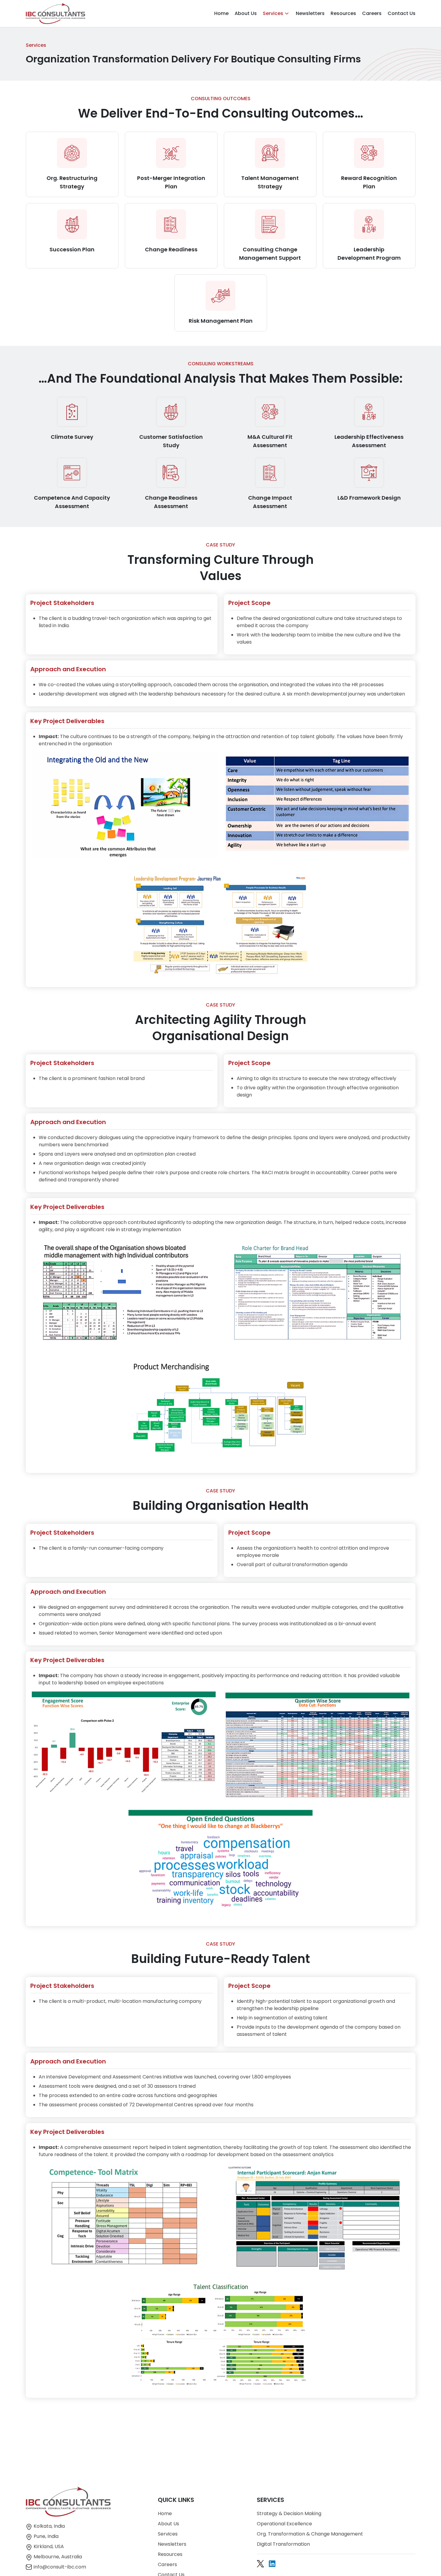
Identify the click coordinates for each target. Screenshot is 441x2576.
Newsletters (310, 13)
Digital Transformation (283, 2544)
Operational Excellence (284, 2524)
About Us (246, 13)
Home (221, 13)
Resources (343, 13)
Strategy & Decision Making (289, 2513)
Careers (372, 13)
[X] (260, 2564)
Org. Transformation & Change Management (310, 2534)
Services (273, 13)
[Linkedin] (272, 2564)
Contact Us (402, 13)
